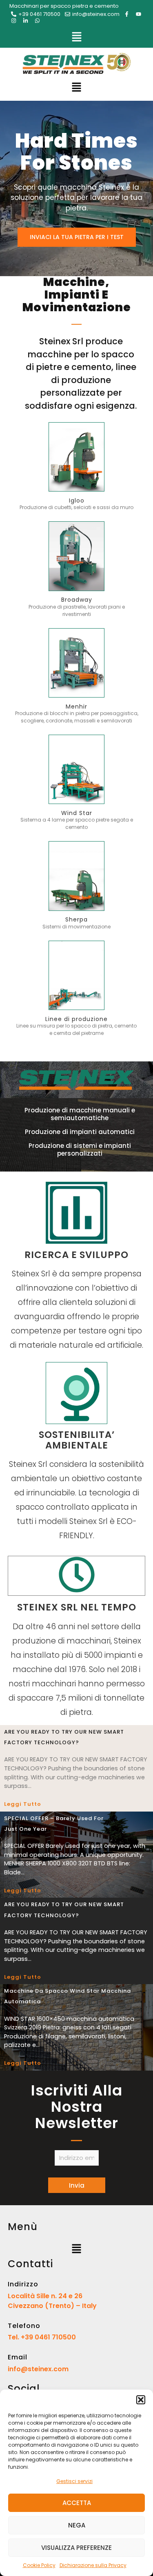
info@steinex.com (38, 2369)
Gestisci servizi (74, 2481)
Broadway (77, 600)
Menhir (76, 707)
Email (18, 2357)
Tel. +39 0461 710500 (42, 2337)
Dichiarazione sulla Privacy (93, 2565)
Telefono (24, 2326)
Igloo (77, 501)
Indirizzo (23, 2284)
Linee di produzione (76, 1019)
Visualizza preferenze (76, 2548)
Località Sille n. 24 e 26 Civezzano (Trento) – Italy (52, 2301)
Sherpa (76, 919)
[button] (141, 2400)
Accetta (77, 2503)
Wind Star (77, 813)
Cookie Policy (39, 2565)
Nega (77, 2525)
